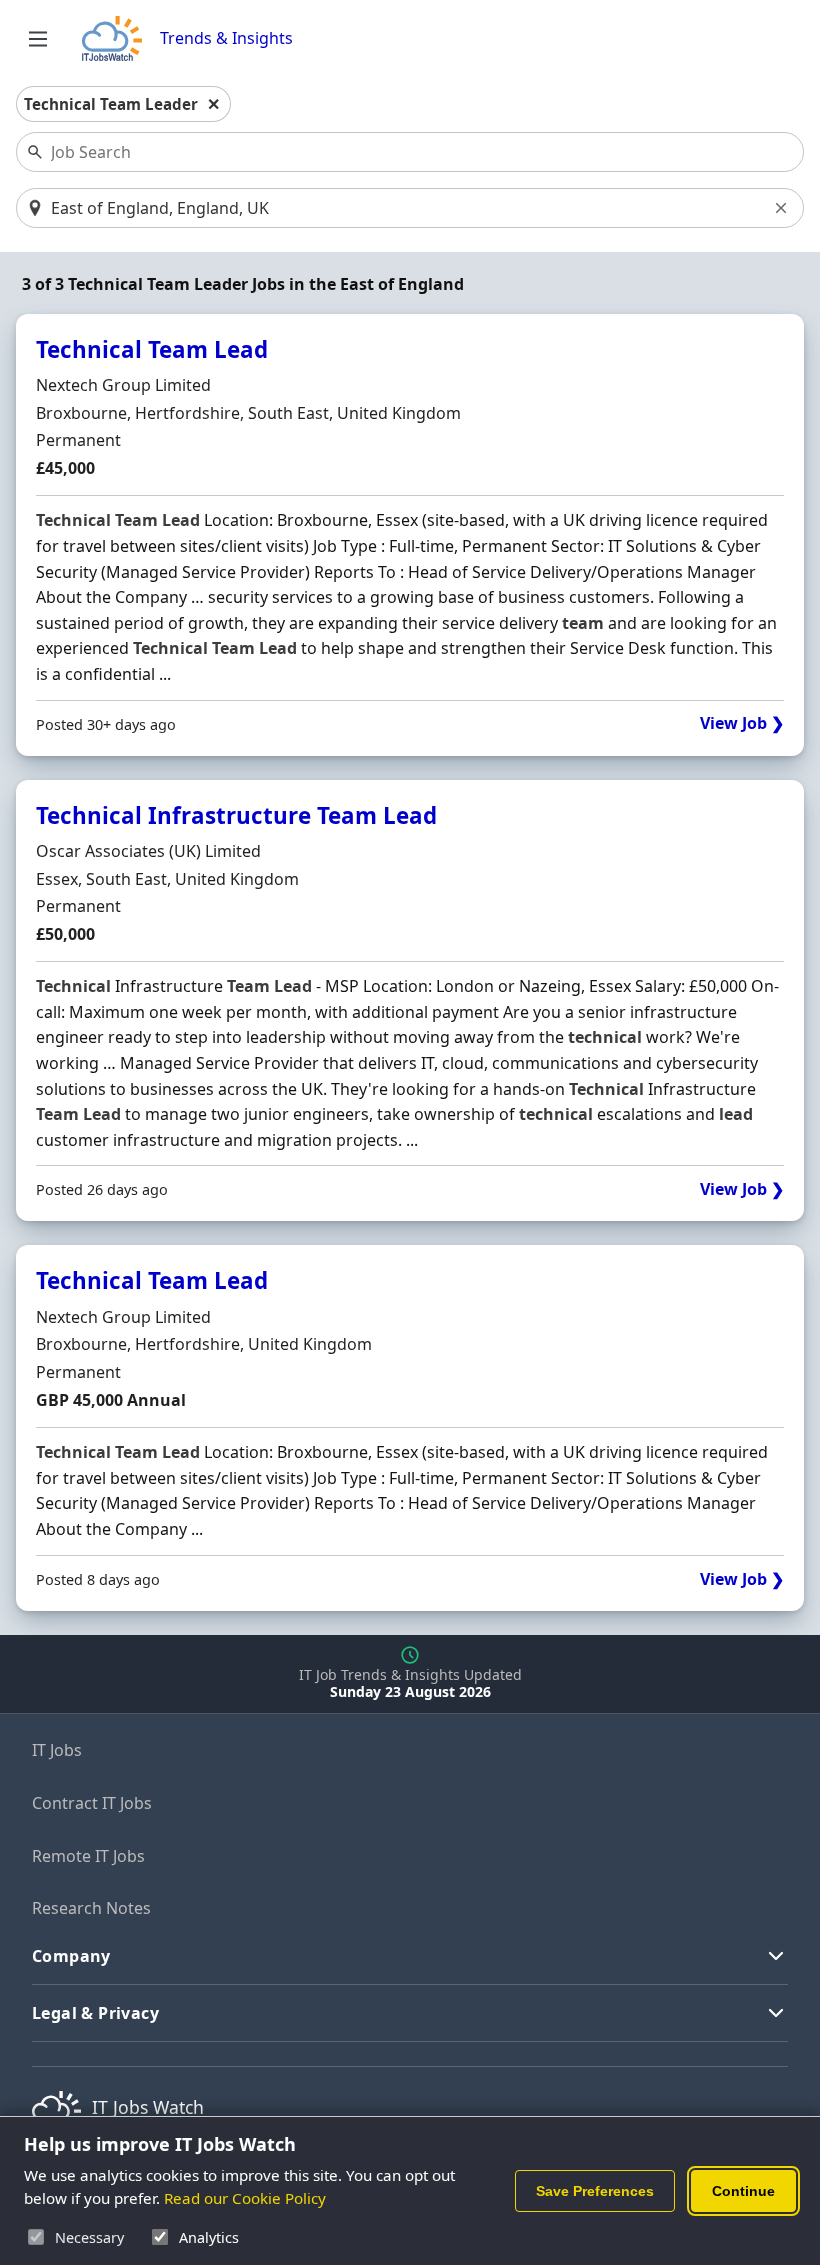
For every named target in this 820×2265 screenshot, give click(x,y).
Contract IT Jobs (92, 1803)
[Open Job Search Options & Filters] (38, 39)
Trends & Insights (226, 38)
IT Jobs (57, 1750)
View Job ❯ (742, 723)
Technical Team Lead (152, 349)
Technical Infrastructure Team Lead (236, 815)
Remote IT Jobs (88, 1856)
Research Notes (91, 1908)
